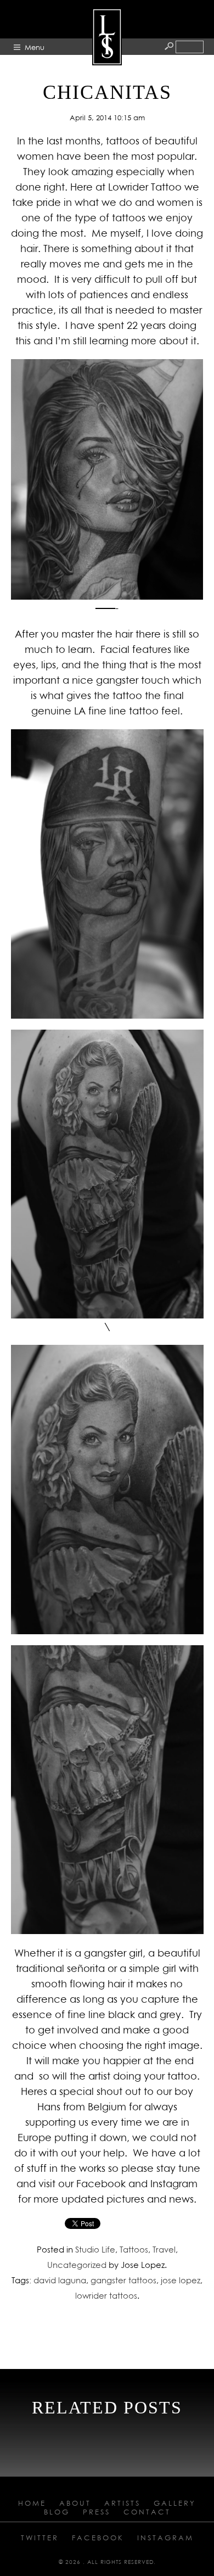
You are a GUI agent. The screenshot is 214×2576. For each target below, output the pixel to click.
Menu (35, 47)
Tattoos (134, 2249)
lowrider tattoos (106, 2295)
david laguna (60, 2280)
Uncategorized (77, 2265)
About (75, 2503)
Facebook (98, 2538)
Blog (57, 2512)
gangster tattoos (123, 2280)
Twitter (40, 2538)
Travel (164, 2249)
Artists (122, 2503)
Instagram (165, 2538)
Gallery (175, 2503)
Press (97, 2512)
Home (32, 2503)
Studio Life (95, 2249)
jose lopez (181, 2280)
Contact (147, 2512)
